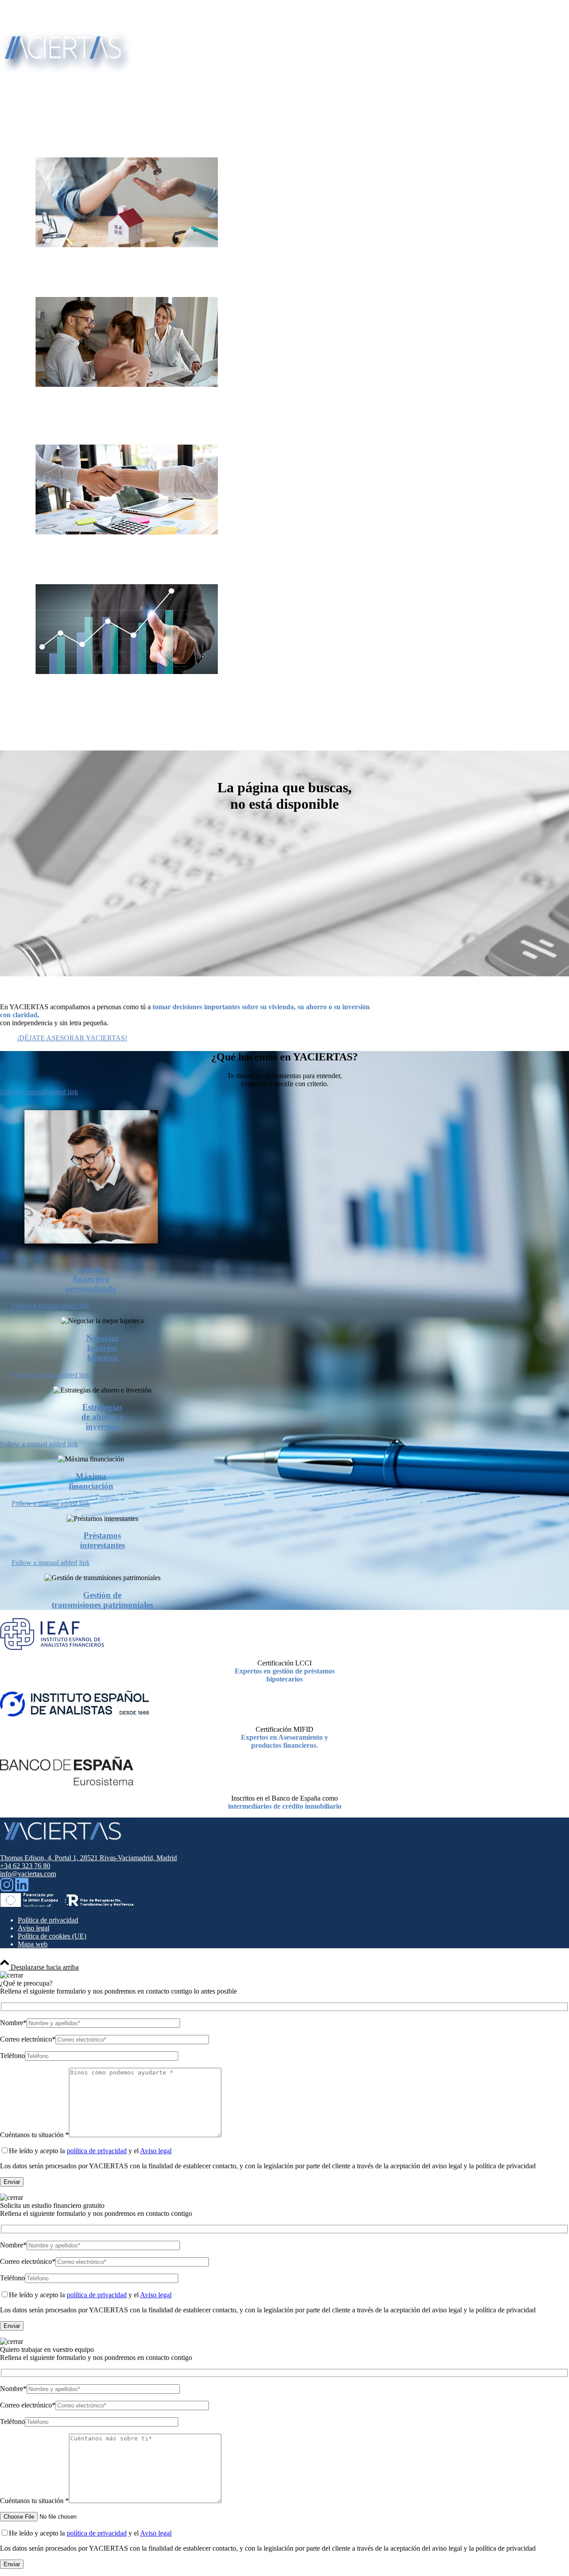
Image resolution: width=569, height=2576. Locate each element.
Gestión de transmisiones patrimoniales (102, 1600)
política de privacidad (97, 2151)
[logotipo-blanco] (67, 72)
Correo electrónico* (28, 2039)
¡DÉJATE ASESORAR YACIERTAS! (72, 1038)
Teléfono (12, 2056)
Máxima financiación (91, 1481)
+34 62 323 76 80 (43, 19)
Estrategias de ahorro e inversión (102, 1417)
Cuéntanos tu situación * (34, 2135)
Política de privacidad (48, 1920)
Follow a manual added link (39, 1092)
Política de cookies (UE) (52, 1936)
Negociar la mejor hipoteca (102, 1348)
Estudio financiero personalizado (91, 1279)
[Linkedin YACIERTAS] (22, 1889)
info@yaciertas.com (46, 11)
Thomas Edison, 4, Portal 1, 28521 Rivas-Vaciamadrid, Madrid (88, 1858)
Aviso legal (34, 1928)
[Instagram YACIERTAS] (7, 1889)
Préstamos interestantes (102, 1540)
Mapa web (33, 1944)
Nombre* (13, 2023)
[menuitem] (293, 11)
